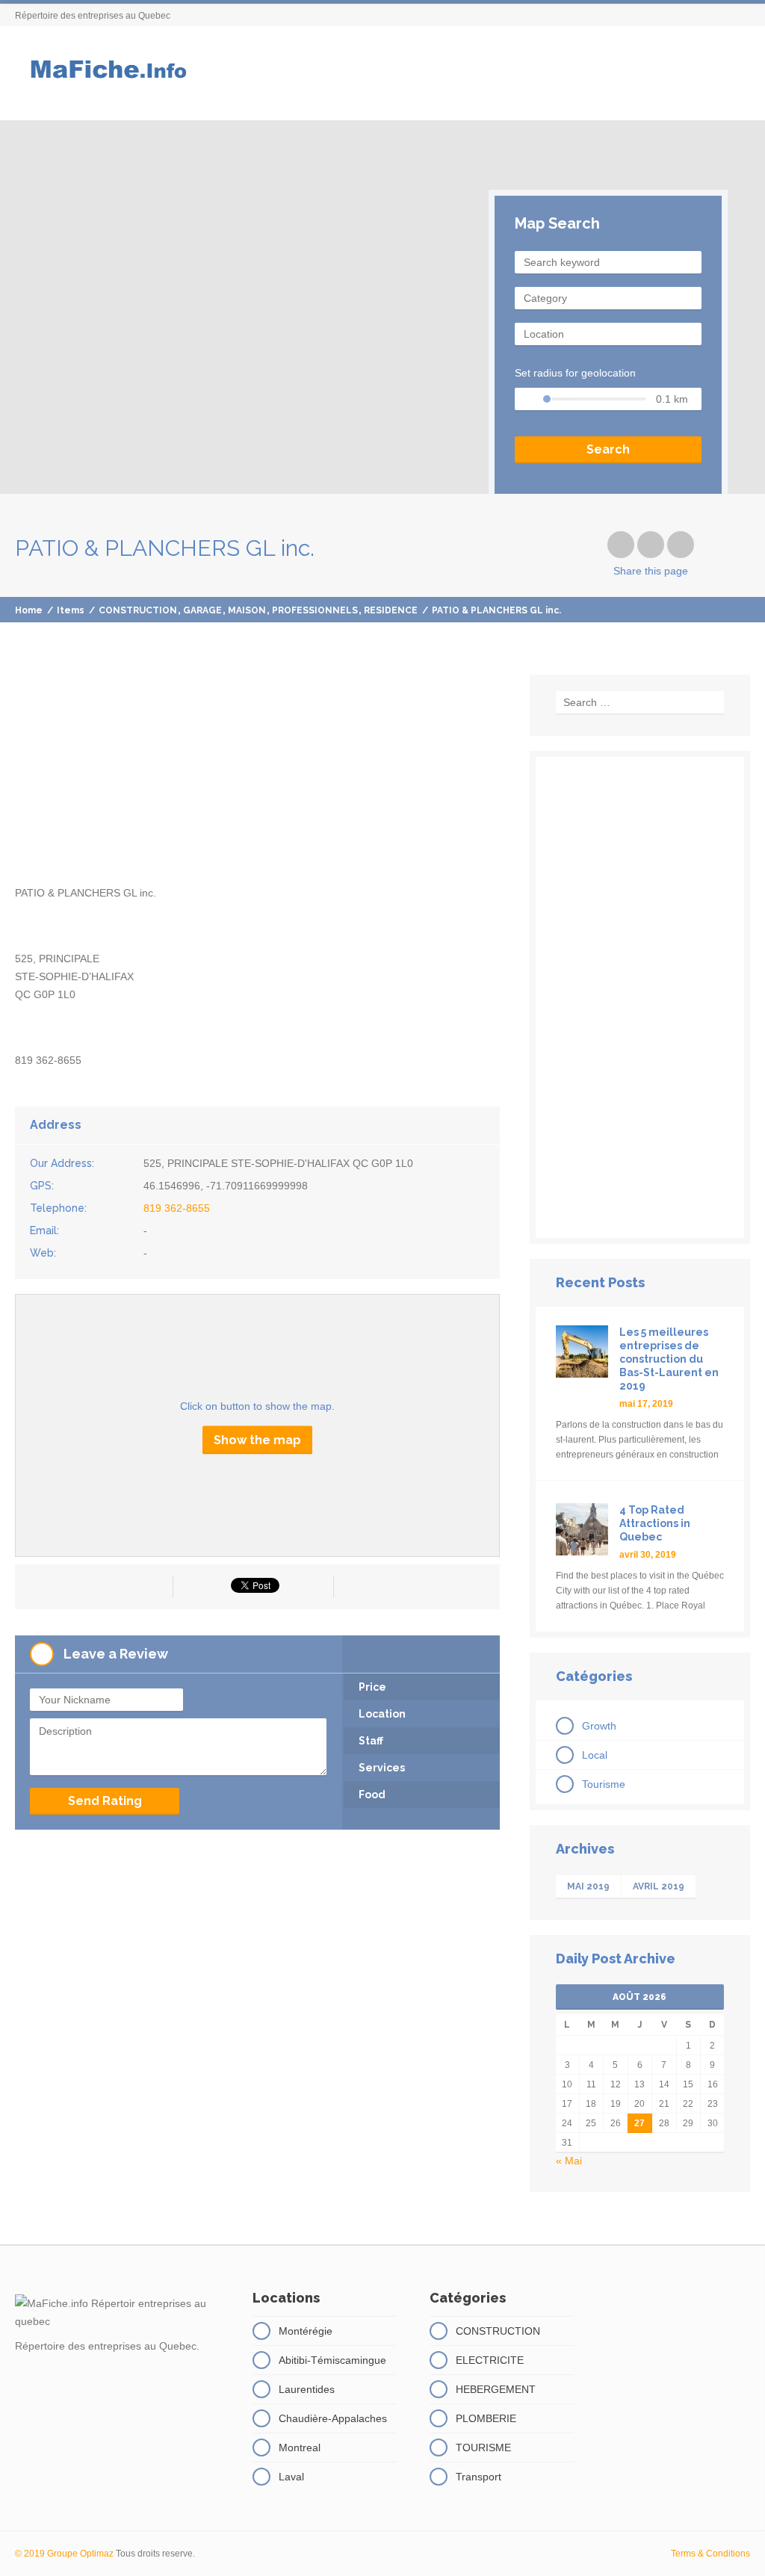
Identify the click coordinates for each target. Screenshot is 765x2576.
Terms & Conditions (710, 2554)
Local (595, 1755)
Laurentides (307, 2389)
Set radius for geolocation (575, 373)
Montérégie (306, 2331)
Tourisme (604, 1784)
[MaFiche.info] (107, 73)
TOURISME (483, 2447)
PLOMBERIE (486, 2418)
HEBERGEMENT (496, 2389)
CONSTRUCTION (138, 610)
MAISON (247, 610)
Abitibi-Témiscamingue (332, 2360)
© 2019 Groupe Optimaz (64, 2554)
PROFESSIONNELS (315, 610)
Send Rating (105, 1801)
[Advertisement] (257, 779)
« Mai (569, 2161)
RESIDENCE (391, 610)
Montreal (300, 2447)
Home (29, 610)
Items (71, 610)
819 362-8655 (177, 1208)
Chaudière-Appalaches (333, 2418)
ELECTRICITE (490, 2360)
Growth (599, 1726)
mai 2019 (588, 1886)
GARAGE (202, 610)
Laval (291, 2477)
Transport (478, 2477)
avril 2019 (659, 1886)
